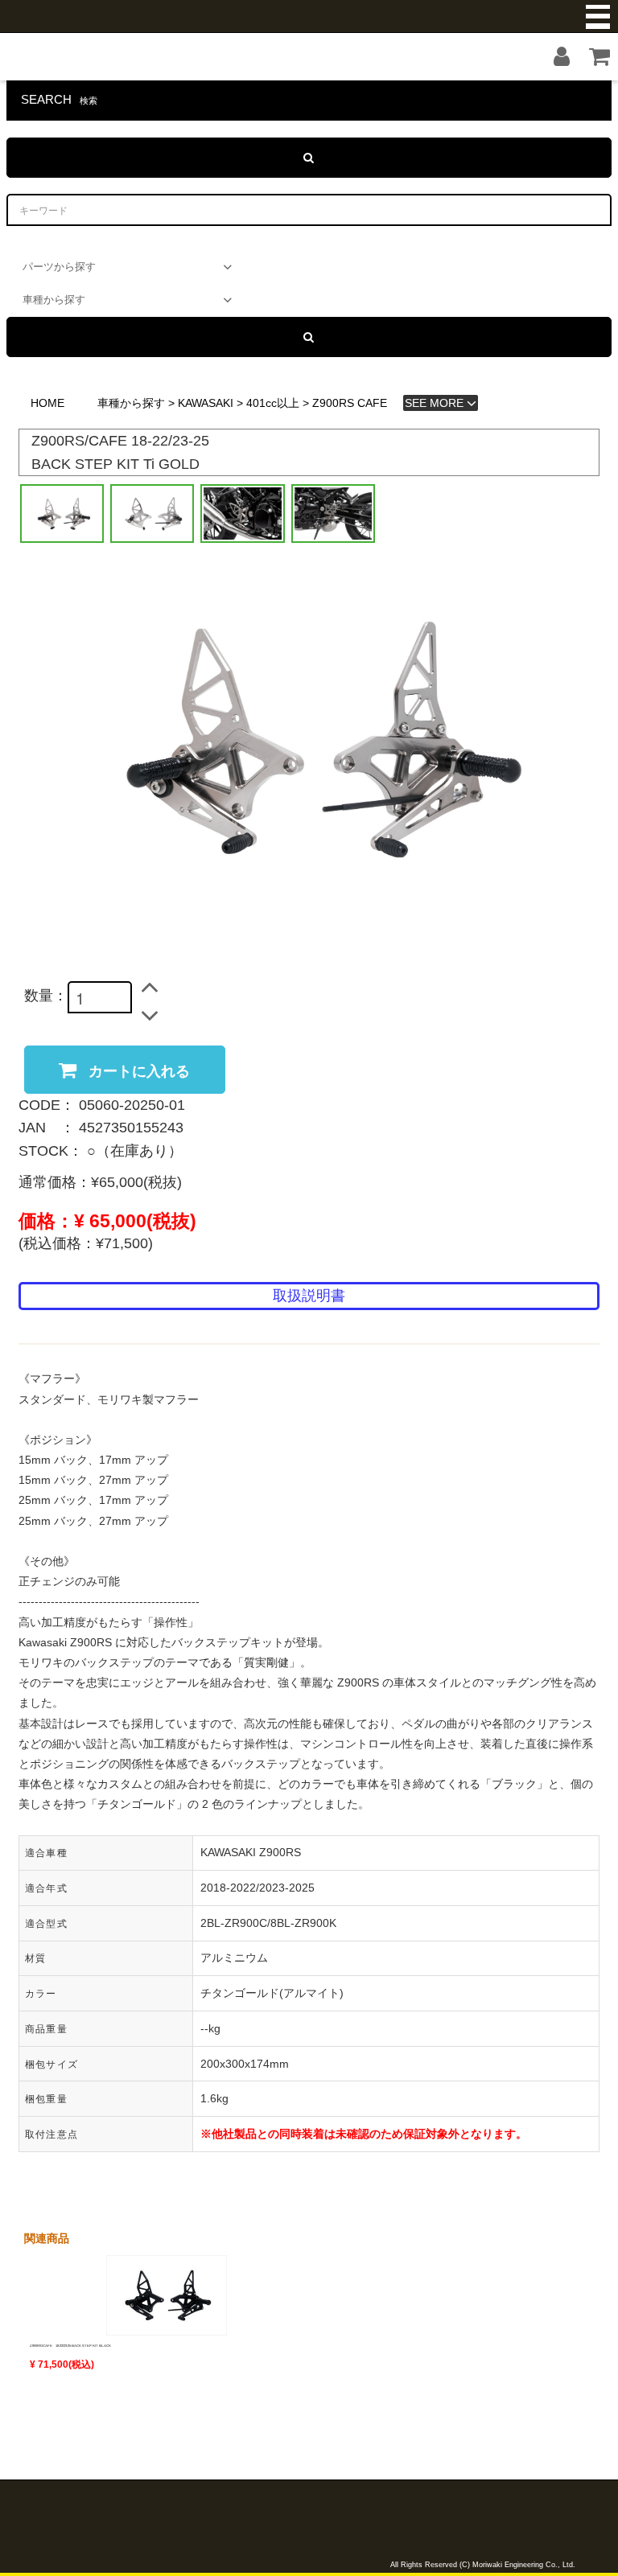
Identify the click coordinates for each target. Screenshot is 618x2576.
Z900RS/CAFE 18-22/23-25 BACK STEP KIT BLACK (70, 2346)
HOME (47, 403)
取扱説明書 (309, 1296)
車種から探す (131, 403)
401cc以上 (273, 403)
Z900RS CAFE (350, 403)
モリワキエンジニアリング (309, 16)
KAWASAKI (206, 403)
